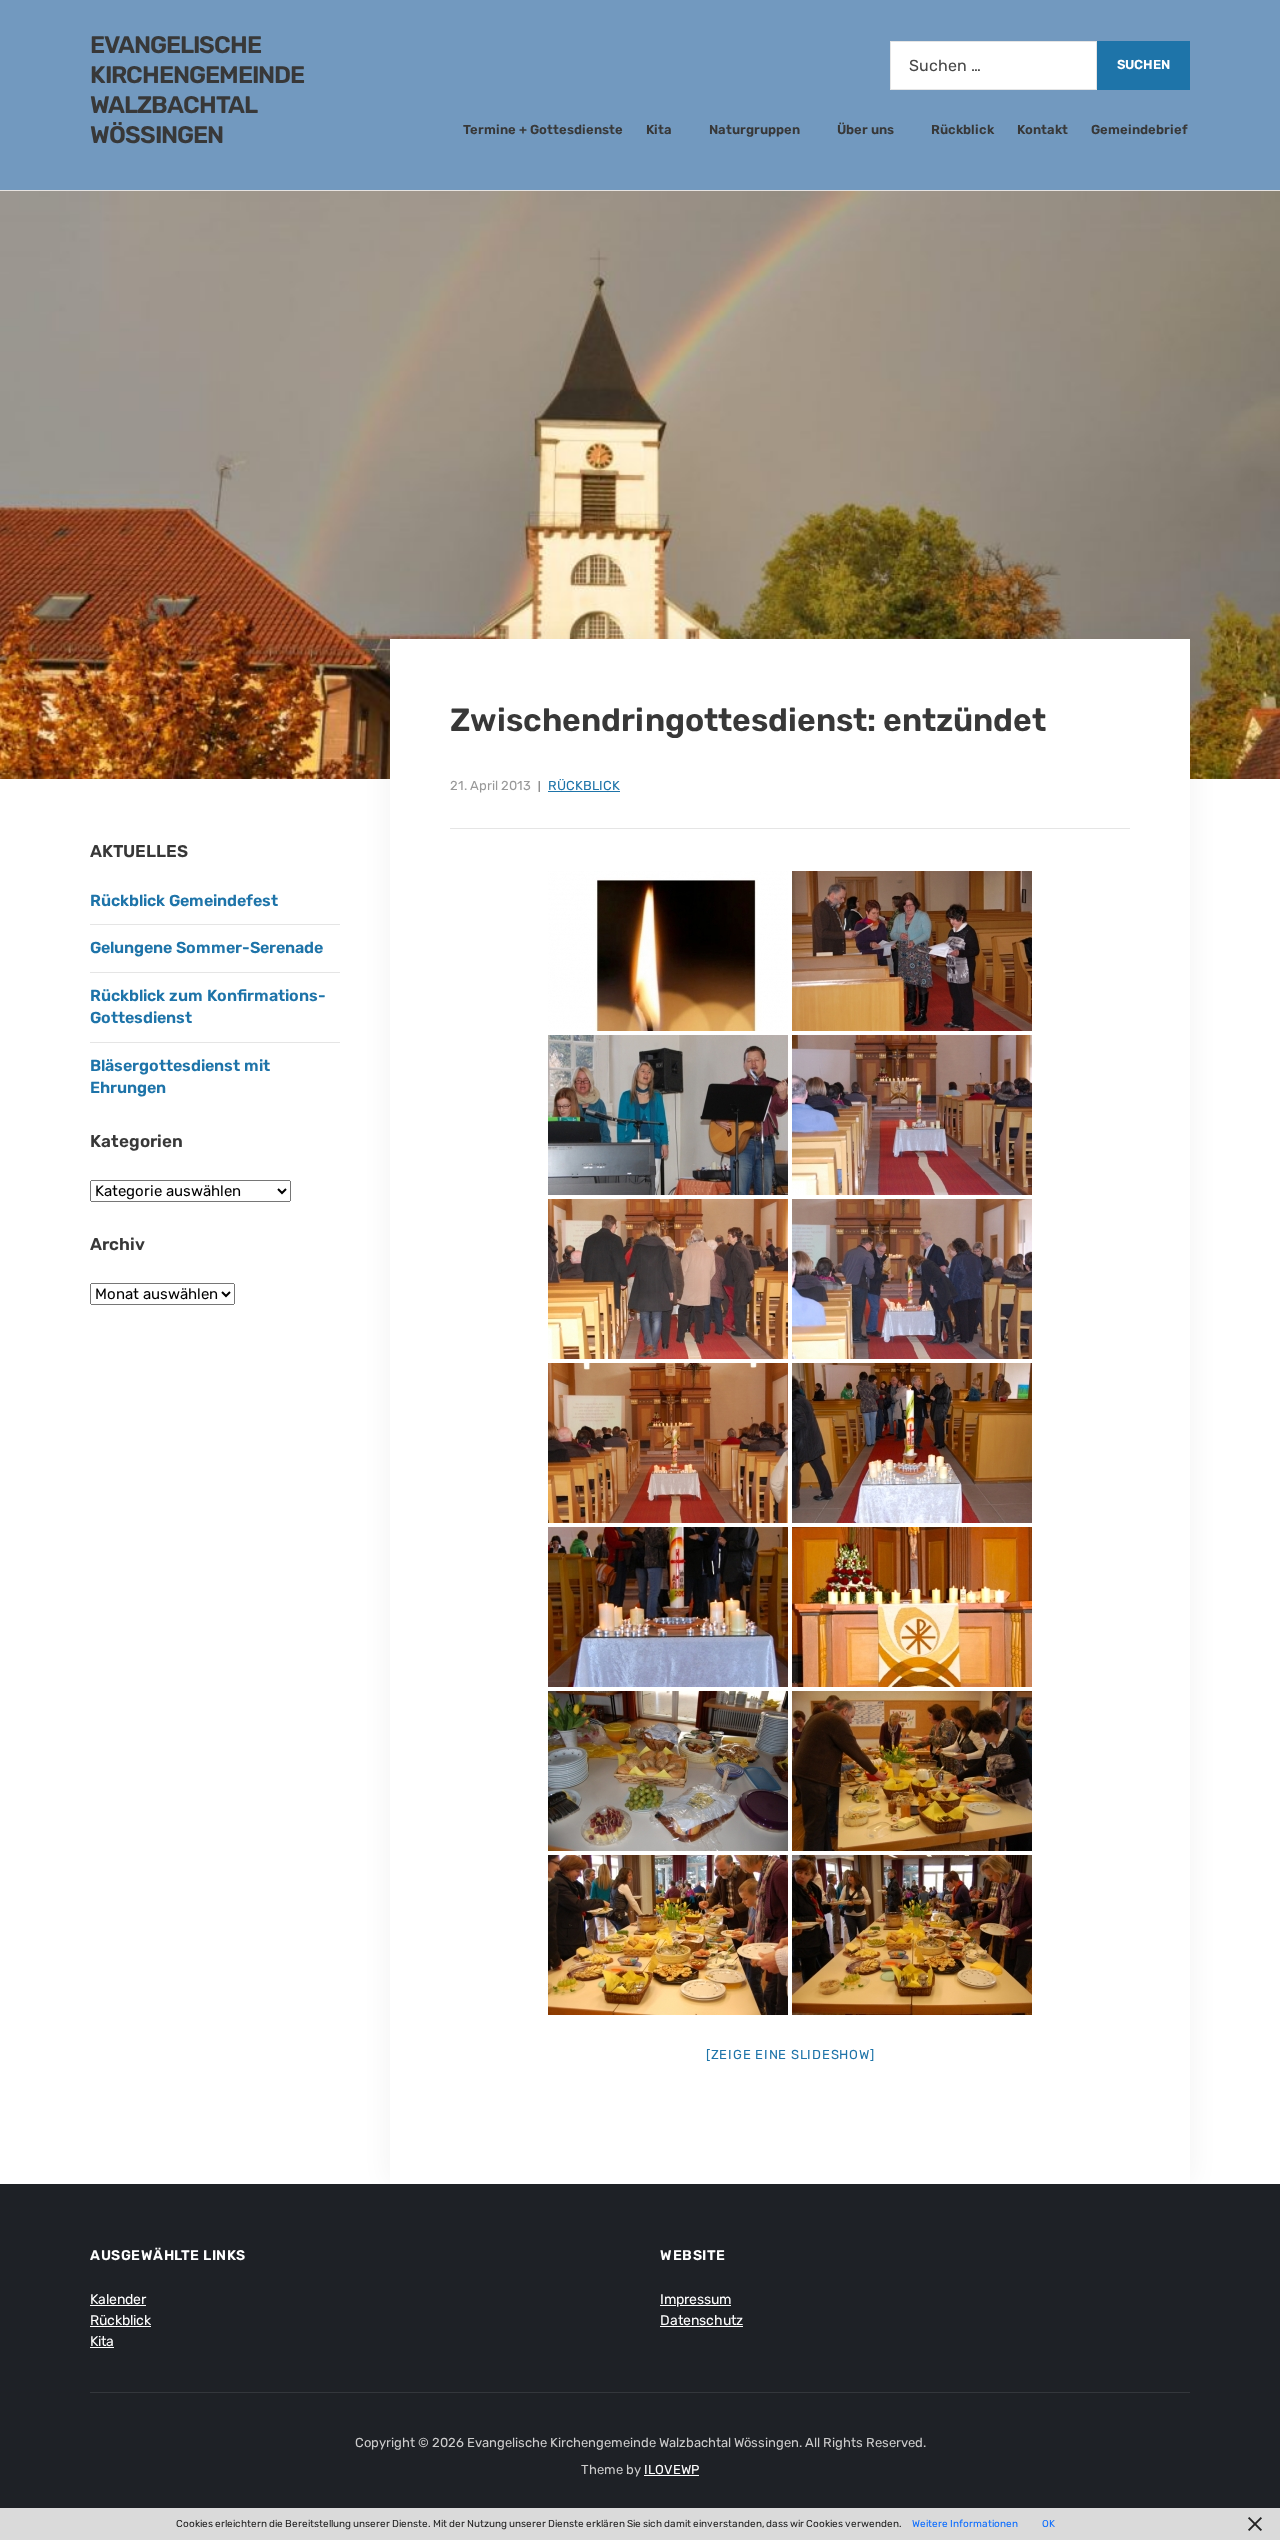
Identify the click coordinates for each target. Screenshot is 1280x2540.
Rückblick (962, 129)
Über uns (865, 129)
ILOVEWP (671, 2469)
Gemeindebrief (1139, 129)
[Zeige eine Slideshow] (790, 2054)
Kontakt (1042, 129)
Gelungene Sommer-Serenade (208, 947)
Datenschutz (701, 2320)
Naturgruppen (754, 129)
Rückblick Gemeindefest (184, 900)
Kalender (118, 2299)
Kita (659, 129)
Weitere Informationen (965, 2524)
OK (1048, 2524)
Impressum (695, 2299)
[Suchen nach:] (993, 65)
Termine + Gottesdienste (543, 129)
